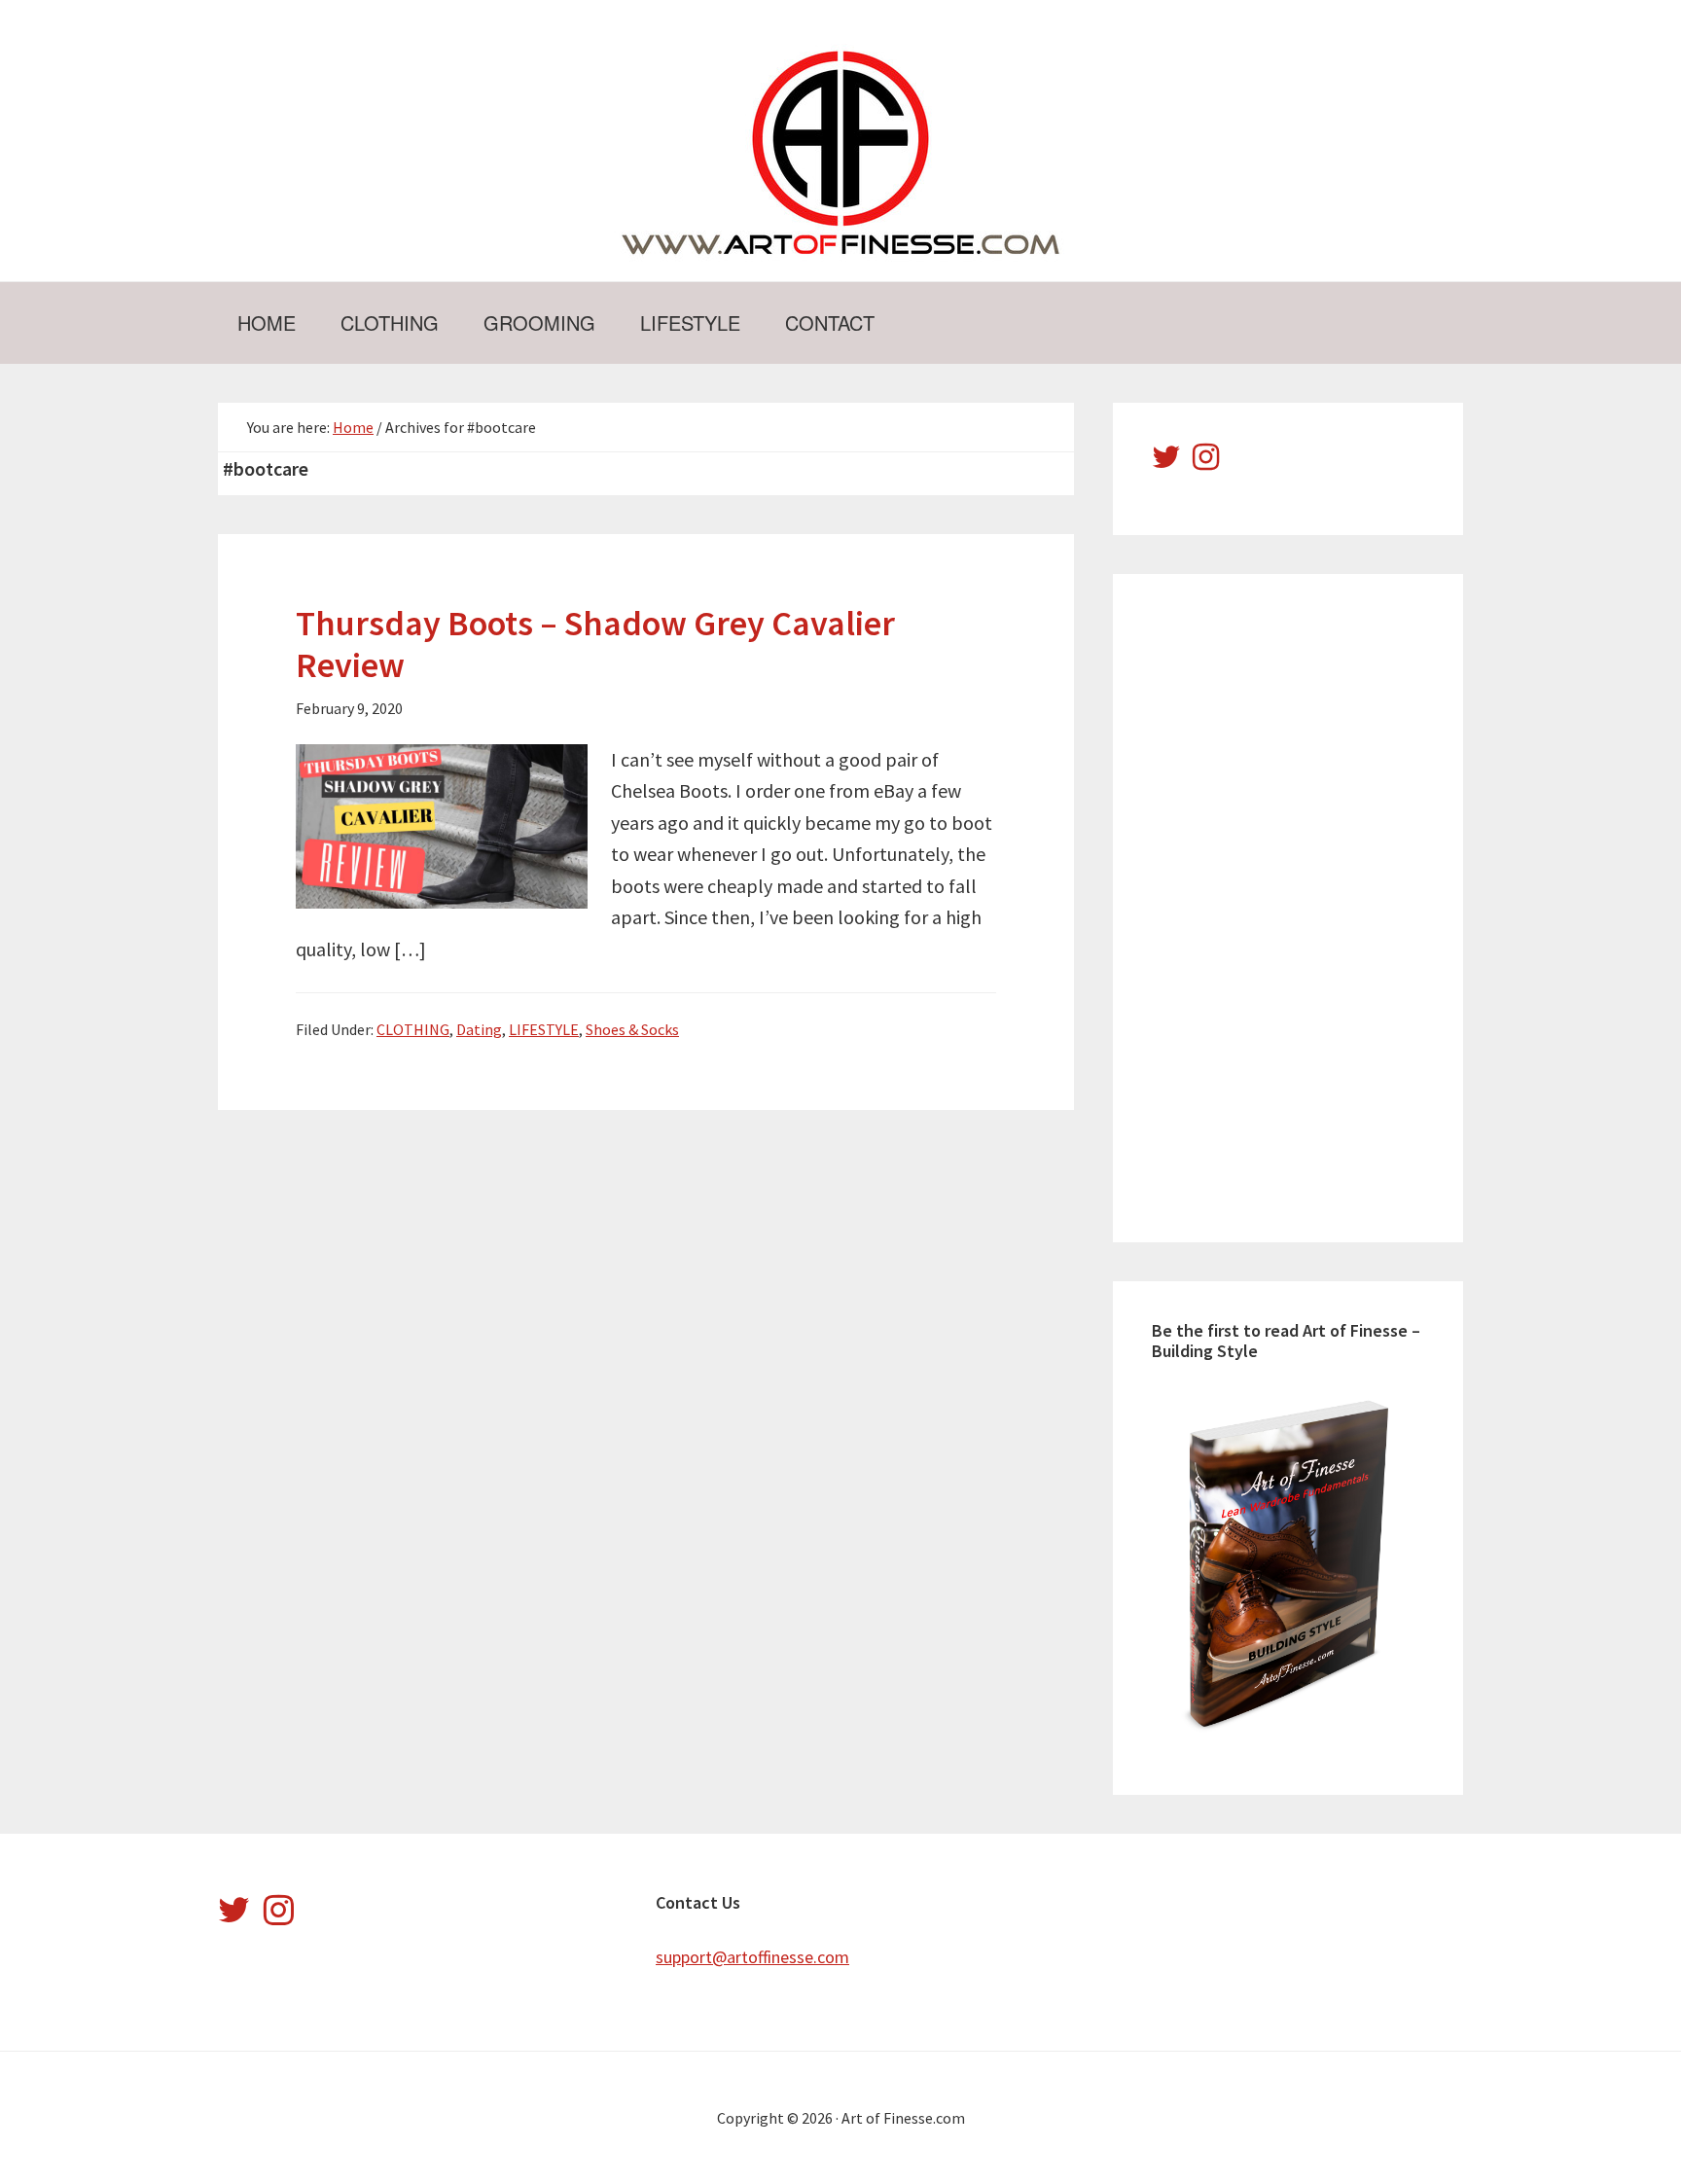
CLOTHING (413, 1029)
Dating (479, 1029)
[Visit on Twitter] (1166, 462)
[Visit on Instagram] (1206, 462)
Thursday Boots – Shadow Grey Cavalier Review (595, 644)
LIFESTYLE (544, 1029)
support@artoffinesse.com (752, 1957)
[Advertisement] (1298, 905)
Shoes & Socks (632, 1029)
